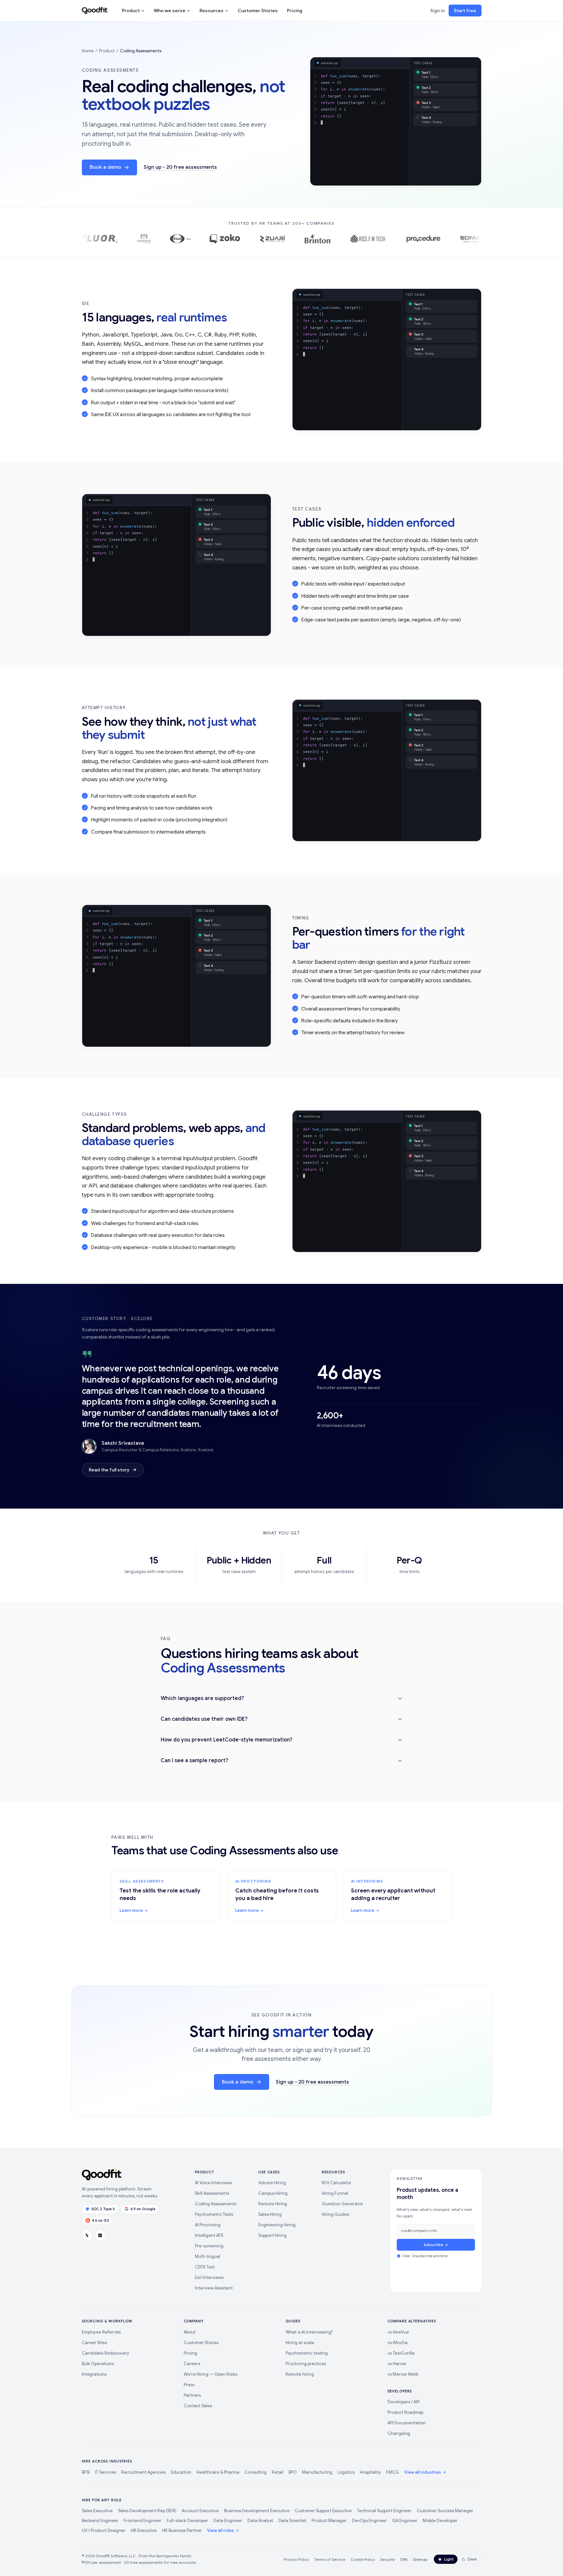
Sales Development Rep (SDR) (147, 2511)
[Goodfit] (95, 11)
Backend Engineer (100, 2521)
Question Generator (342, 2204)
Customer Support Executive (323, 2511)
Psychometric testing (307, 2353)
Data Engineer (228, 2521)
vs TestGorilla (401, 2353)
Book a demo (106, 167)
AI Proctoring (208, 2225)
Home (88, 51)
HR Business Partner (182, 2530)
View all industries (423, 2472)
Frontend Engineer (142, 2521)
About (190, 2332)
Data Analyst (260, 2521)
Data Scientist (292, 2521)
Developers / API (403, 2402)
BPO (293, 2472)
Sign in (437, 11)
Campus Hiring (273, 2193)
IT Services (106, 2472)
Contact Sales (198, 2406)
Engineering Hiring (277, 2225)
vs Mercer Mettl (403, 2374)
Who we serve (170, 11)
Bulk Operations (98, 2364)
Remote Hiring (273, 2204)
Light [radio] (449, 2559)
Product (131, 11)
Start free (465, 11)
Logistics (346, 2472)
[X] (87, 2235)
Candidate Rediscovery (106, 2353)
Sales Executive (97, 2511)
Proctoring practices (306, 2364)
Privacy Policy (296, 2559)
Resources (211, 11)
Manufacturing (317, 2472)
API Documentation (407, 2423)
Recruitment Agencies (143, 2472)
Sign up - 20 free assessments (180, 167)
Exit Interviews (209, 2277)
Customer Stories (258, 11)
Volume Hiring (272, 2183)
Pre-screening (209, 2246)
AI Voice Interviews (213, 2183)
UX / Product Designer (104, 2530)
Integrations (94, 2374)
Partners (192, 2395)
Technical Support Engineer (384, 2511)
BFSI (86, 2472)
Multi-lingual (208, 2256)
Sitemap (420, 2559)
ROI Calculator (337, 2183)
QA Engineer (405, 2521)
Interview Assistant (214, 2288)
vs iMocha (398, 2343)
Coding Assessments (216, 2204)
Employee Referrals (101, 2332)
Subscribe (433, 2245)
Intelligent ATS (209, 2235)
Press (189, 2385)
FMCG (393, 2472)
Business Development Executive (257, 2511)
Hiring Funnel (335, 2193)
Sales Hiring (270, 2214)
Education (181, 2472)
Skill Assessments (212, 2193)
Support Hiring (272, 2235)
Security (388, 2559)
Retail (278, 2472)
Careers (192, 2364)
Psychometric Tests (214, 2214)
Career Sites (94, 2343)
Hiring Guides (335, 2214)
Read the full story (109, 1470)
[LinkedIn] (100, 2235)
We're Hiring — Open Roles (211, 2374)
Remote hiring (300, 2374)
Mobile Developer (440, 2521)
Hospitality (370, 2472)
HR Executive (144, 2530)
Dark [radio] (472, 2559)
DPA (404, 2559)
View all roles (221, 2530)
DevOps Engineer (369, 2521)
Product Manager (329, 2521)
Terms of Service (330, 2559)
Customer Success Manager (445, 2511)
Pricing (295, 11)
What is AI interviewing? (309, 2332)
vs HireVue (398, 2332)
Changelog (399, 2433)
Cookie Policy (363, 2559)
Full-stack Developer (187, 2521)
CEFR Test (205, 2267)
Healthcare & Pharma (218, 2472)
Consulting (256, 2472)
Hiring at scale (300, 2343)
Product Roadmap (405, 2412)
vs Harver (397, 2364)
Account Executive (200, 2511)
